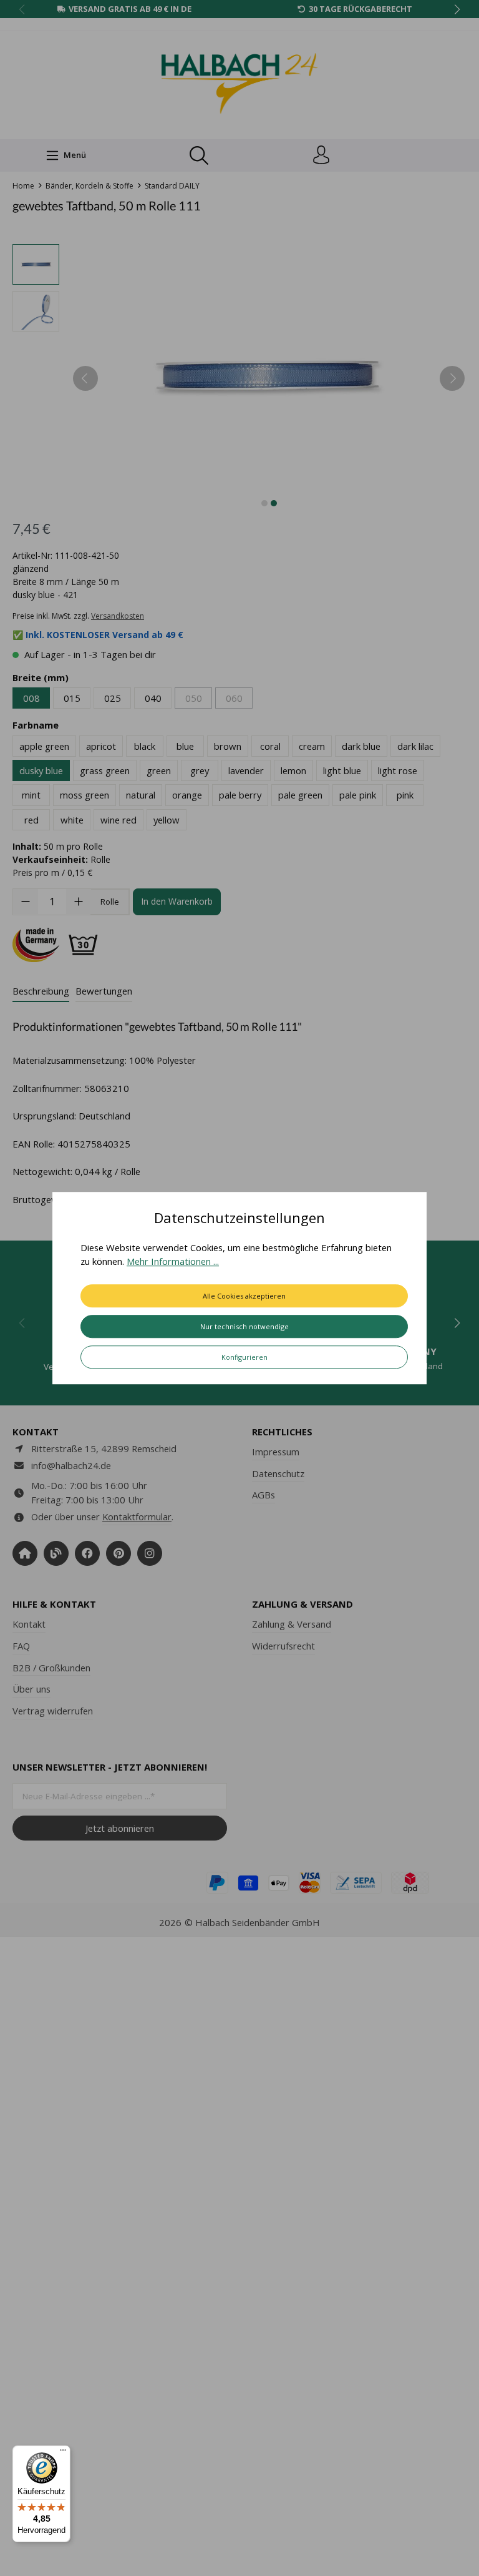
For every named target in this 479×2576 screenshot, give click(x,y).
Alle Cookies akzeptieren (244, 1296)
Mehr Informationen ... (173, 1262)
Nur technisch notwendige (244, 1326)
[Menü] (63, 2453)
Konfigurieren (244, 1357)
